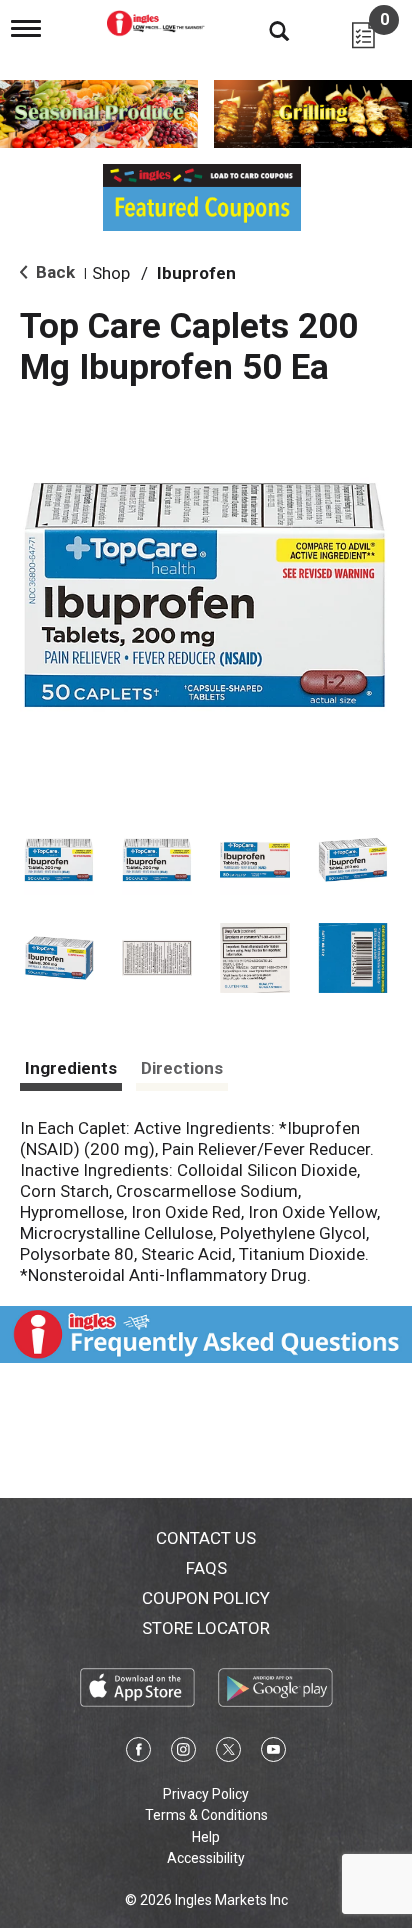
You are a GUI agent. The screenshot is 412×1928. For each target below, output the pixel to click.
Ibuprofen (196, 273)
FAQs (206, 1568)
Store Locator (206, 1628)
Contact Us (206, 1538)
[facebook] (138, 1753)
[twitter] (228, 1753)
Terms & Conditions (206, 1815)
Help (206, 1837)
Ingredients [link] (71, 1068)
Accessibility (206, 1858)
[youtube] (273, 1753)
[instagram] (183, 1753)
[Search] (264, 30)
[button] (59, 860)
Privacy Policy (206, 1794)
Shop (111, 273)
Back (53, 272)
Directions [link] (182, 1068)
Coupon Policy (206, 1598)
